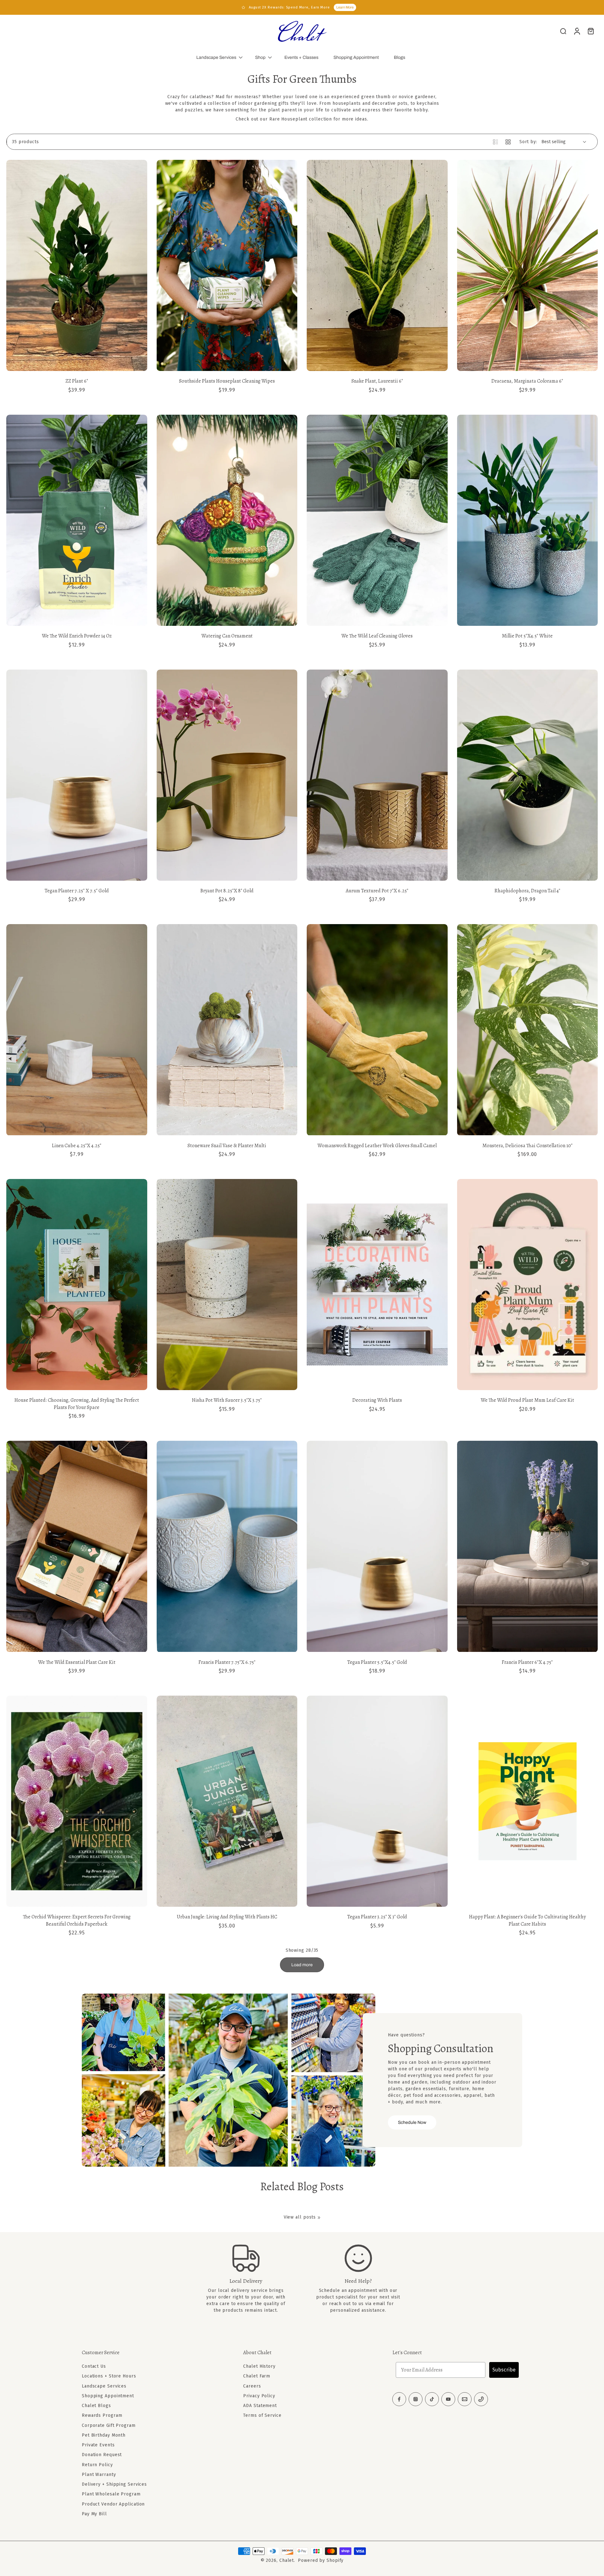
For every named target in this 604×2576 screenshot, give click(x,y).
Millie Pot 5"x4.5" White (527, 636)
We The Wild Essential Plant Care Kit (77, 1662)
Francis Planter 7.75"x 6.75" (227, 1662)
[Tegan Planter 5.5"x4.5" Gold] (377, 1546)
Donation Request (102, 2455)
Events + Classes (301, 57)
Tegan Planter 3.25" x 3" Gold (377, 1917)
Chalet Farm (257, 2376)
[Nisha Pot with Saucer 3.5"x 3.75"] (227, 1285)
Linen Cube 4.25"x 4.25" (77, 1146)
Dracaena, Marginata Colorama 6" (527, 381)
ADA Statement (260, 2406)
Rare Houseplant (288, 119)
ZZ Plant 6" (77, 381)
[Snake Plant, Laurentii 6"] (377, 265)
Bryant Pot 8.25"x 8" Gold (227, 891)
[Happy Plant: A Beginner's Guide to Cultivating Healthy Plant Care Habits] (528, 1801)
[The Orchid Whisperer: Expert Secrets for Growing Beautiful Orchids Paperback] (77, 1801)
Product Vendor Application (113, 2504)
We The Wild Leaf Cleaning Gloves (377, 636)
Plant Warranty (99, 2475)
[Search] (563, 31)
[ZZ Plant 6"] (77, 265)
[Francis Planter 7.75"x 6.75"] (227, 1546)
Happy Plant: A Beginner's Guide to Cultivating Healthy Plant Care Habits (527, 1920)
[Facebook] (399, 2399)
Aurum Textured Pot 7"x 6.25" (377, 891)
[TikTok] (432, 2399)
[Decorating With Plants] (377, 1285)
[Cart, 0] (591, 31)
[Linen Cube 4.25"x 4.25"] (77, 1030)
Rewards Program (102, 2415)
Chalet (287, 2560)
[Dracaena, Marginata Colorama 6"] (528, 265)
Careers (252, 2386)
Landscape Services (216, 57)
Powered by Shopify (321, 2560)
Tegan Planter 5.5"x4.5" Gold (377, 1662)
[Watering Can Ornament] (227, 520)
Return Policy (97, 2464)
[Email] (465, 2399)
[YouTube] (448, 2399)
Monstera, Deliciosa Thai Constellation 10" (527, 1146)
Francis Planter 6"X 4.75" (527, 1662)
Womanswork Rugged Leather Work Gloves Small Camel (377, 1146)
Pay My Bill (94, 2514)
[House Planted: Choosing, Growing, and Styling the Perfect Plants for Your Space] (77, 1285)
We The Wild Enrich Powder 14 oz (77, 636)
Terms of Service (262, 2415)
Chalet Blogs (96, 2406)
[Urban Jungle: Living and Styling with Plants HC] (227, 1801)
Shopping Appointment (356, 57)
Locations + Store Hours (109, 2376)
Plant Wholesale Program (111, 2494)
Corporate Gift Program (109, 2425)
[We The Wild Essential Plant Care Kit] (77, 1546)
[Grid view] (508, 142)
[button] (153, 2353)
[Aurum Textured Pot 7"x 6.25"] (377, 775)
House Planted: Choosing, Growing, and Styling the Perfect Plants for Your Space (77, 1404)
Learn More (345, 7)
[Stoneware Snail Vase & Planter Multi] (227, 1030)
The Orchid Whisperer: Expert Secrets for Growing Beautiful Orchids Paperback (77, 1920)
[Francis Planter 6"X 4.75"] (528, 1546)
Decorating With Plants (377, 1400)
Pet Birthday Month (104, 2435)
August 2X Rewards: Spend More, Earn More (289, 7)
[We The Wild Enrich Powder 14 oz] (77, 520)
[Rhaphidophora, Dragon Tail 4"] (528, 775)
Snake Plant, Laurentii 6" (377, 381)
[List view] (495, 142)
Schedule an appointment (348, 2290)
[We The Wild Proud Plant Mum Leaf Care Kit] (528, 1285)
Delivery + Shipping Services (114, 2484)
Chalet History (259, 2366)
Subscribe (504, 2370)
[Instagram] (416, 2399)
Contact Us (94, 2366)
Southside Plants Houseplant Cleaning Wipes (227, 381)
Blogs (400, 57)
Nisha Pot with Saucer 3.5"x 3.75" (227, 1400)
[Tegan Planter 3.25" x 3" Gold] (377, 1801)
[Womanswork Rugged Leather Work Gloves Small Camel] (377, 1030)
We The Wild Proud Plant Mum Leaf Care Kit (527, 1400)
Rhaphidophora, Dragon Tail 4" (527, 891)
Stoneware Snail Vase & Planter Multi (227, 1146)
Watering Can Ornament (227, 636)
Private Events (98, 2445)
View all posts (300, 2217)
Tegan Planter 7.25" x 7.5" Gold (77, 891)
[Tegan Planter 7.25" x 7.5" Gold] (77, 775)
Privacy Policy (259, 2396)
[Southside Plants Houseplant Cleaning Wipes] (227, 265)
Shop (260, 57)
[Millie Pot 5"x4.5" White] (528, 520)
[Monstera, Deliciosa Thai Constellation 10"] (528, 1030)
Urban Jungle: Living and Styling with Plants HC (227, 1917)
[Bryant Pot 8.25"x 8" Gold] (227, 775)
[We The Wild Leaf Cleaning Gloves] (377, 520)
